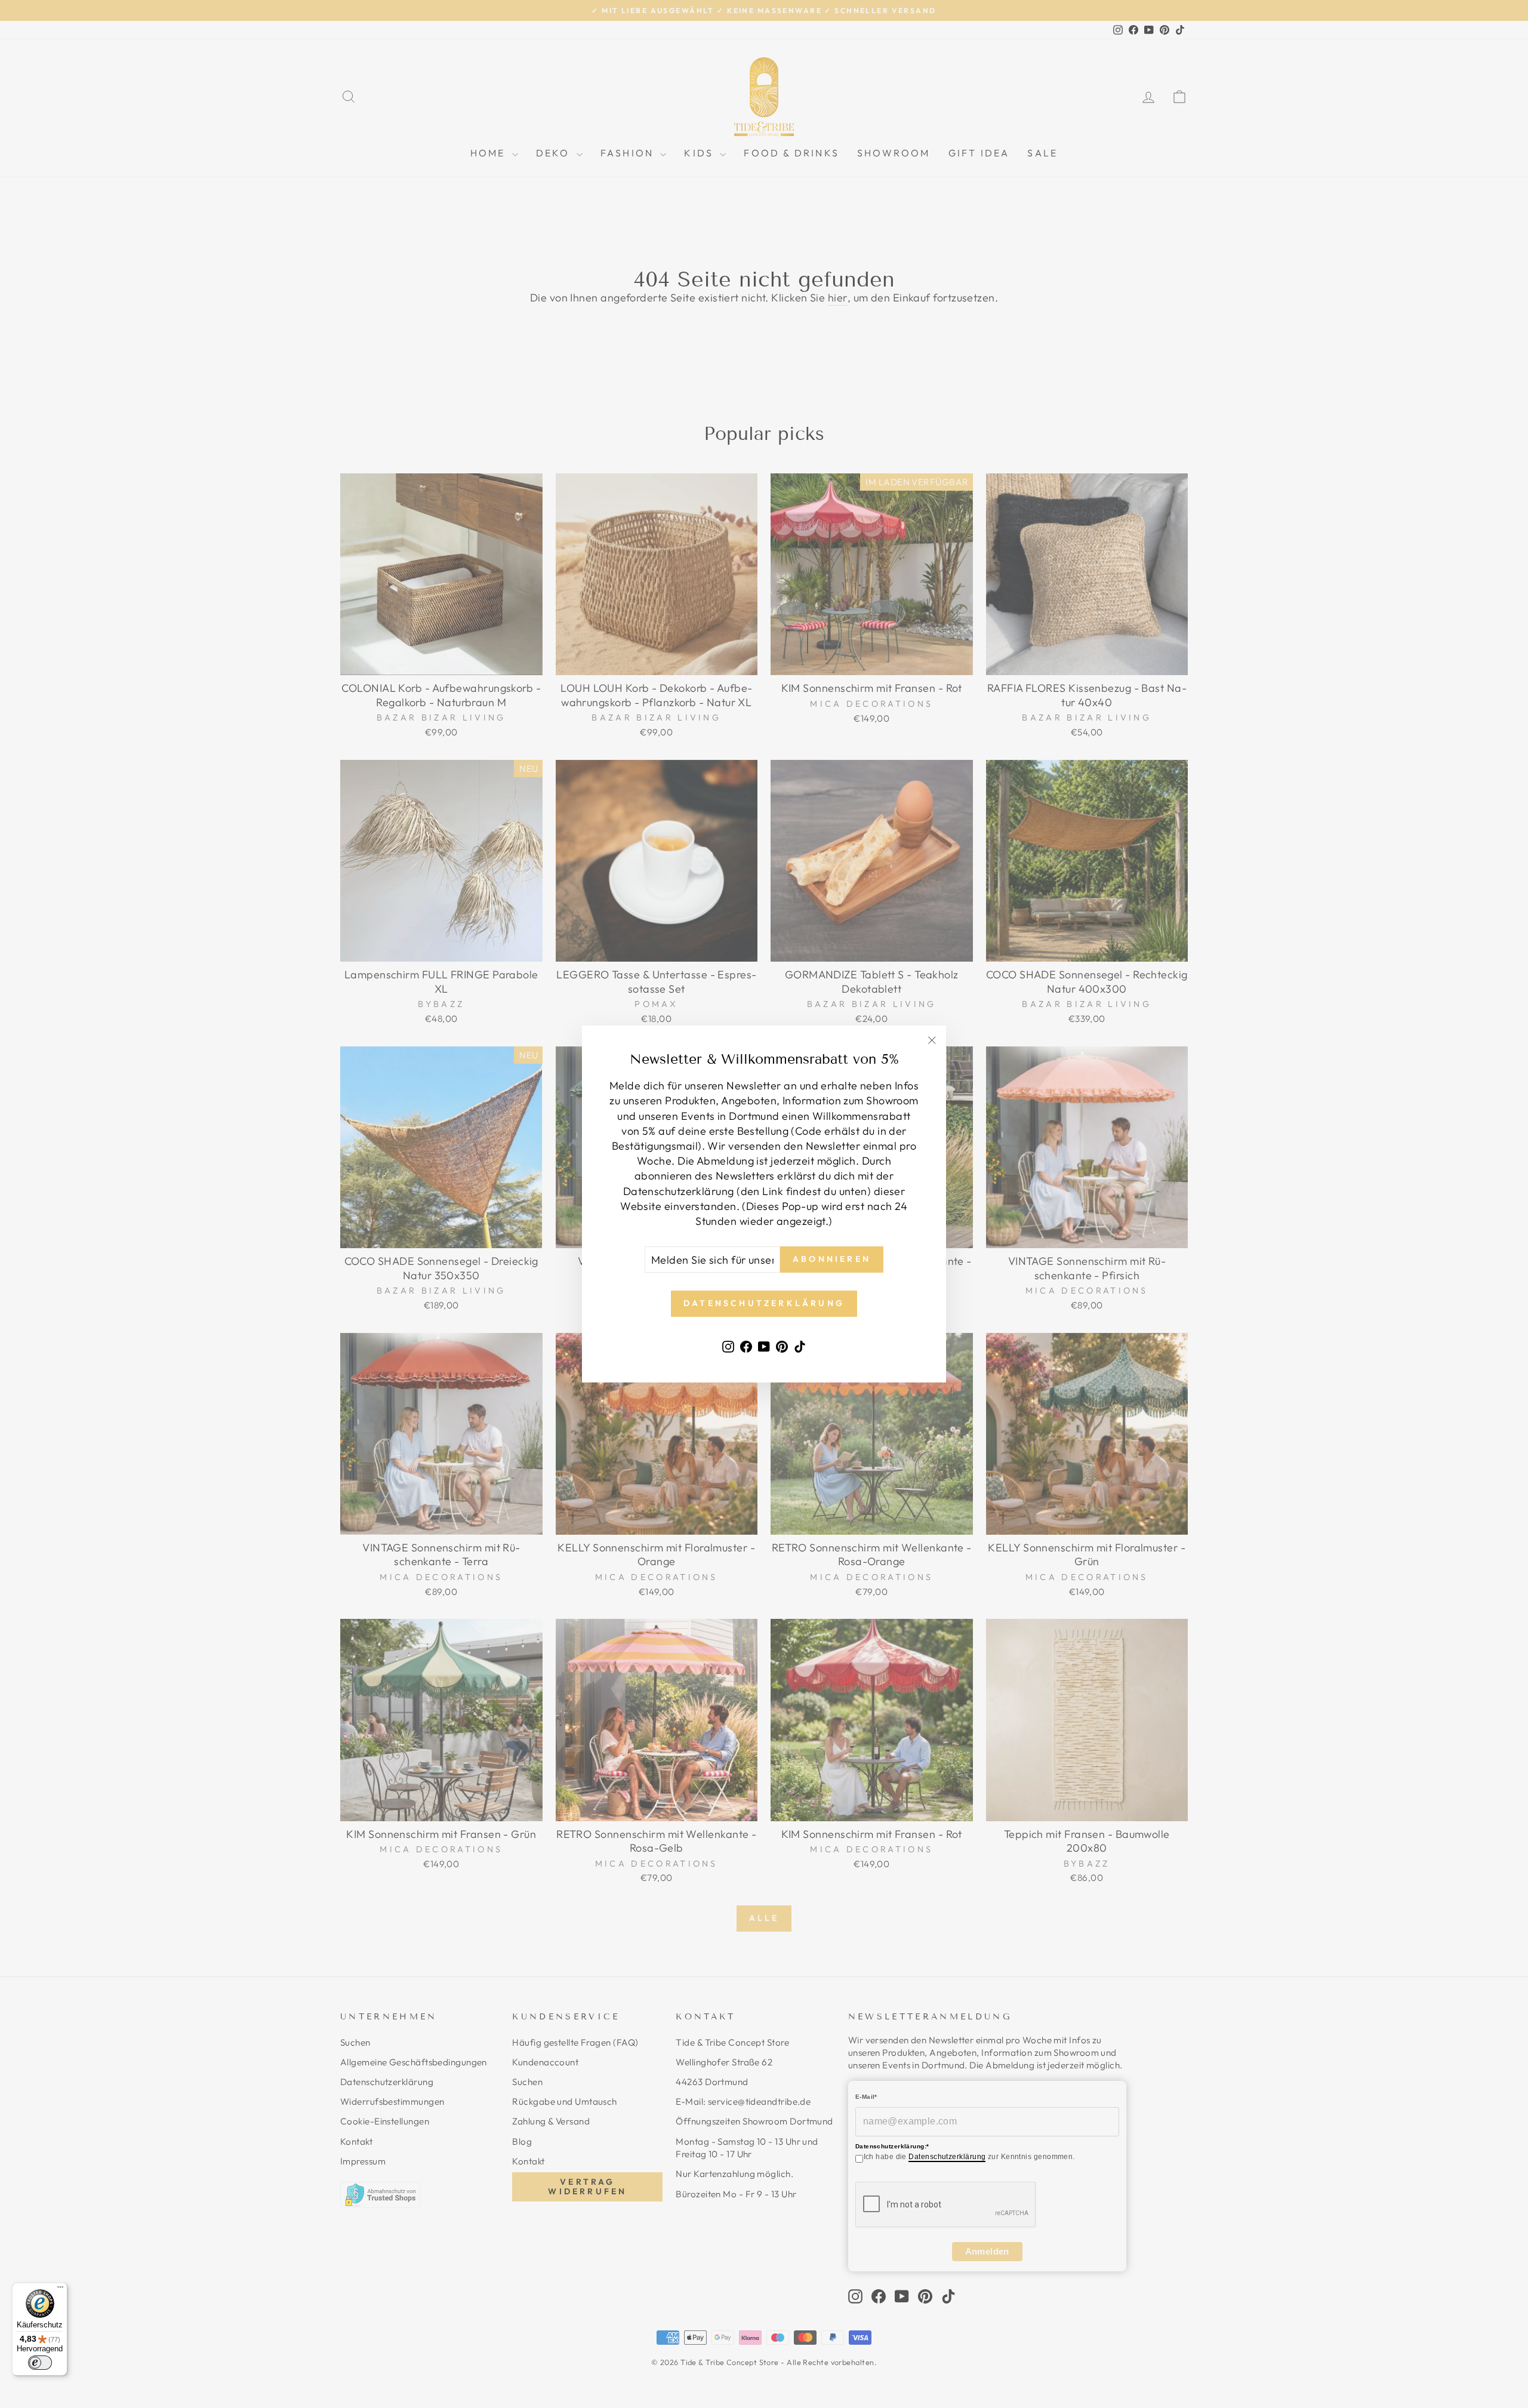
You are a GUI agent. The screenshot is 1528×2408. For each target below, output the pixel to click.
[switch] (40, 2363)
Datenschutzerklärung (947, 2157)
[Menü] (60, 2290)
